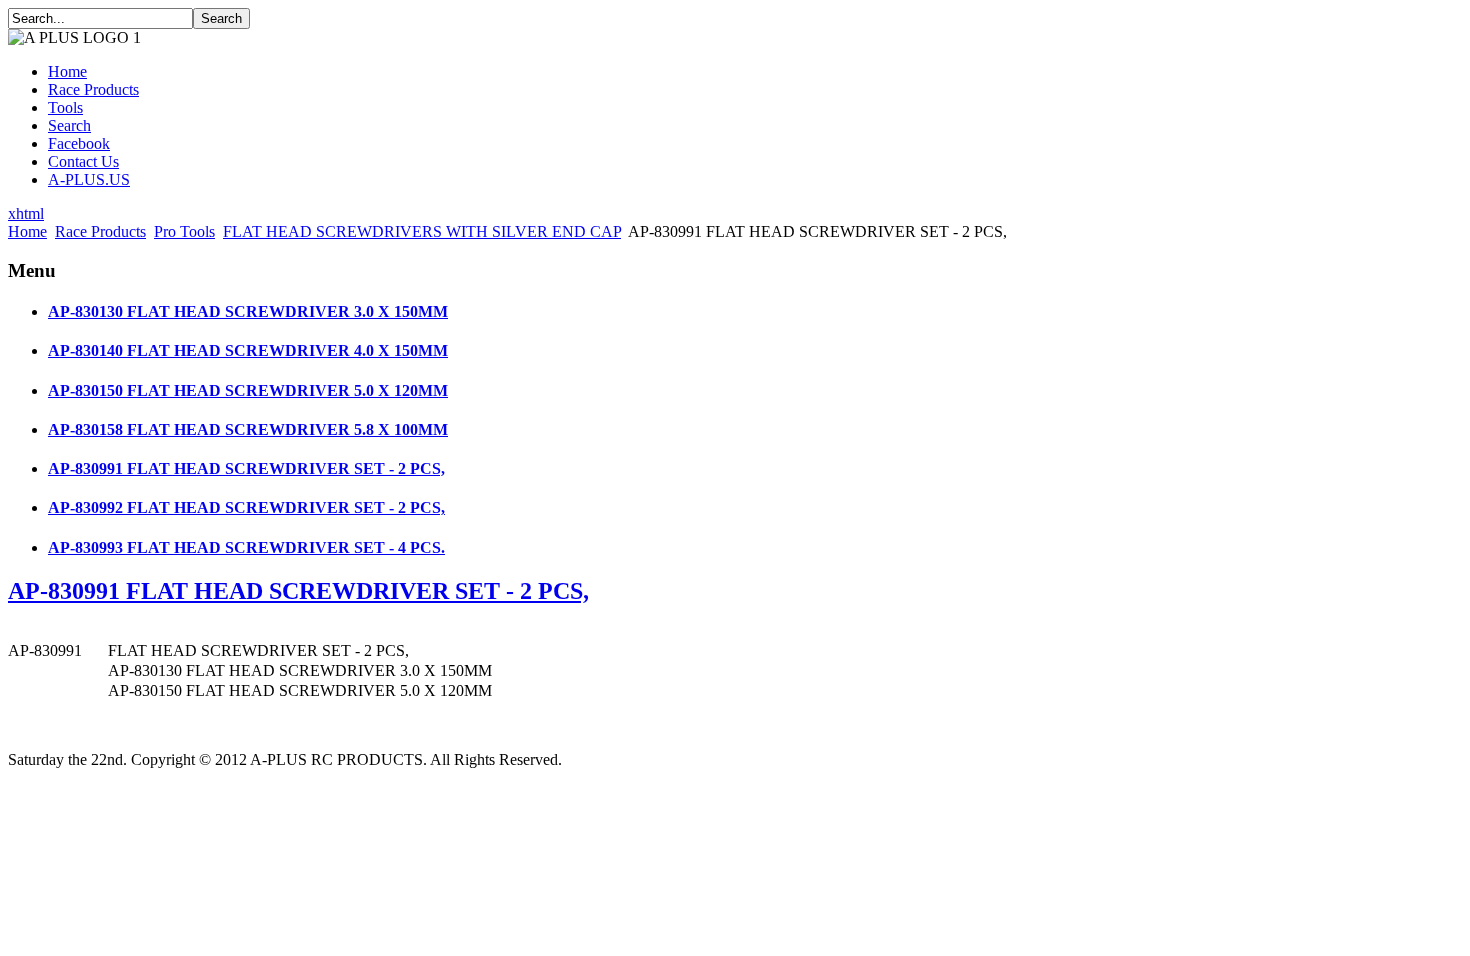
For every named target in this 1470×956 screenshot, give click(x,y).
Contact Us (83, 161)
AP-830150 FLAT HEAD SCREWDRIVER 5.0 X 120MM (248, 390)
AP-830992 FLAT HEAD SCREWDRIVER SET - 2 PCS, (246, 507)
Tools (65, 107)
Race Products (93, 89)
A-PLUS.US (89, 179)
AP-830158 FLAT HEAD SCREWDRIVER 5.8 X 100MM (248, 429)
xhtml (26, 213)
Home (67, 71)
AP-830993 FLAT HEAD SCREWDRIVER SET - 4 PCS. (246, 547)
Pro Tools (184, 231)
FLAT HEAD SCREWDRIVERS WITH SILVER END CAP (422, 231)
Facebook (79, 143)
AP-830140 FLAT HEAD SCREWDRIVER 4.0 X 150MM (248, 350)
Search (69, 125)
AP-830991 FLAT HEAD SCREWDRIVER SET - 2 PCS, (246, 468)
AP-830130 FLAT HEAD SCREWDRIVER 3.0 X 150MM (248, 311)
